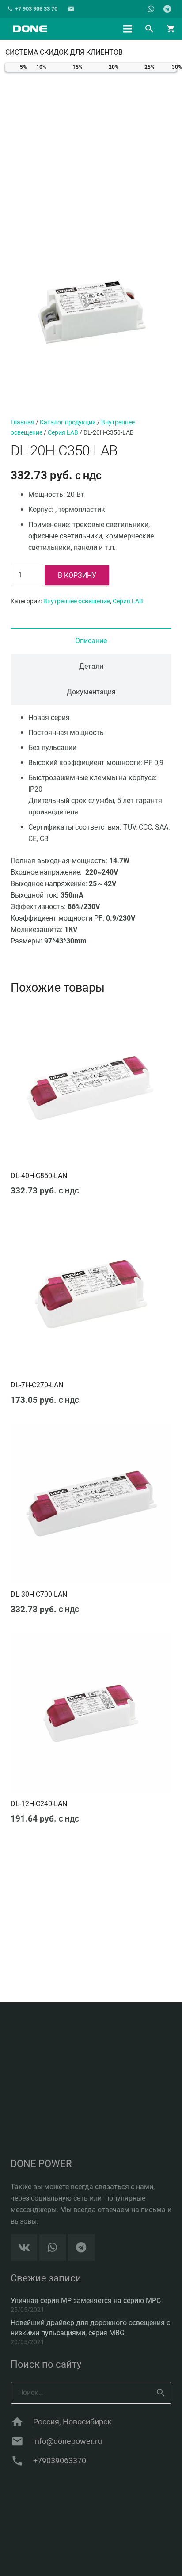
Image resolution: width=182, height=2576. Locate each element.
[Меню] (128, 29)
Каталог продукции (68, 422)
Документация (91, 692)
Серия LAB (63, 433)
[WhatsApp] (151, 9)
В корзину (77, 575)
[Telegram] (167, 9)
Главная (23, 422)
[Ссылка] (30, 29)
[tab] (91, 641)
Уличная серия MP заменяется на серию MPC (86, 2301)
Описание (91, 641)
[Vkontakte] (24, 2247)
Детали (91, 666)
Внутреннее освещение (77, 601)
